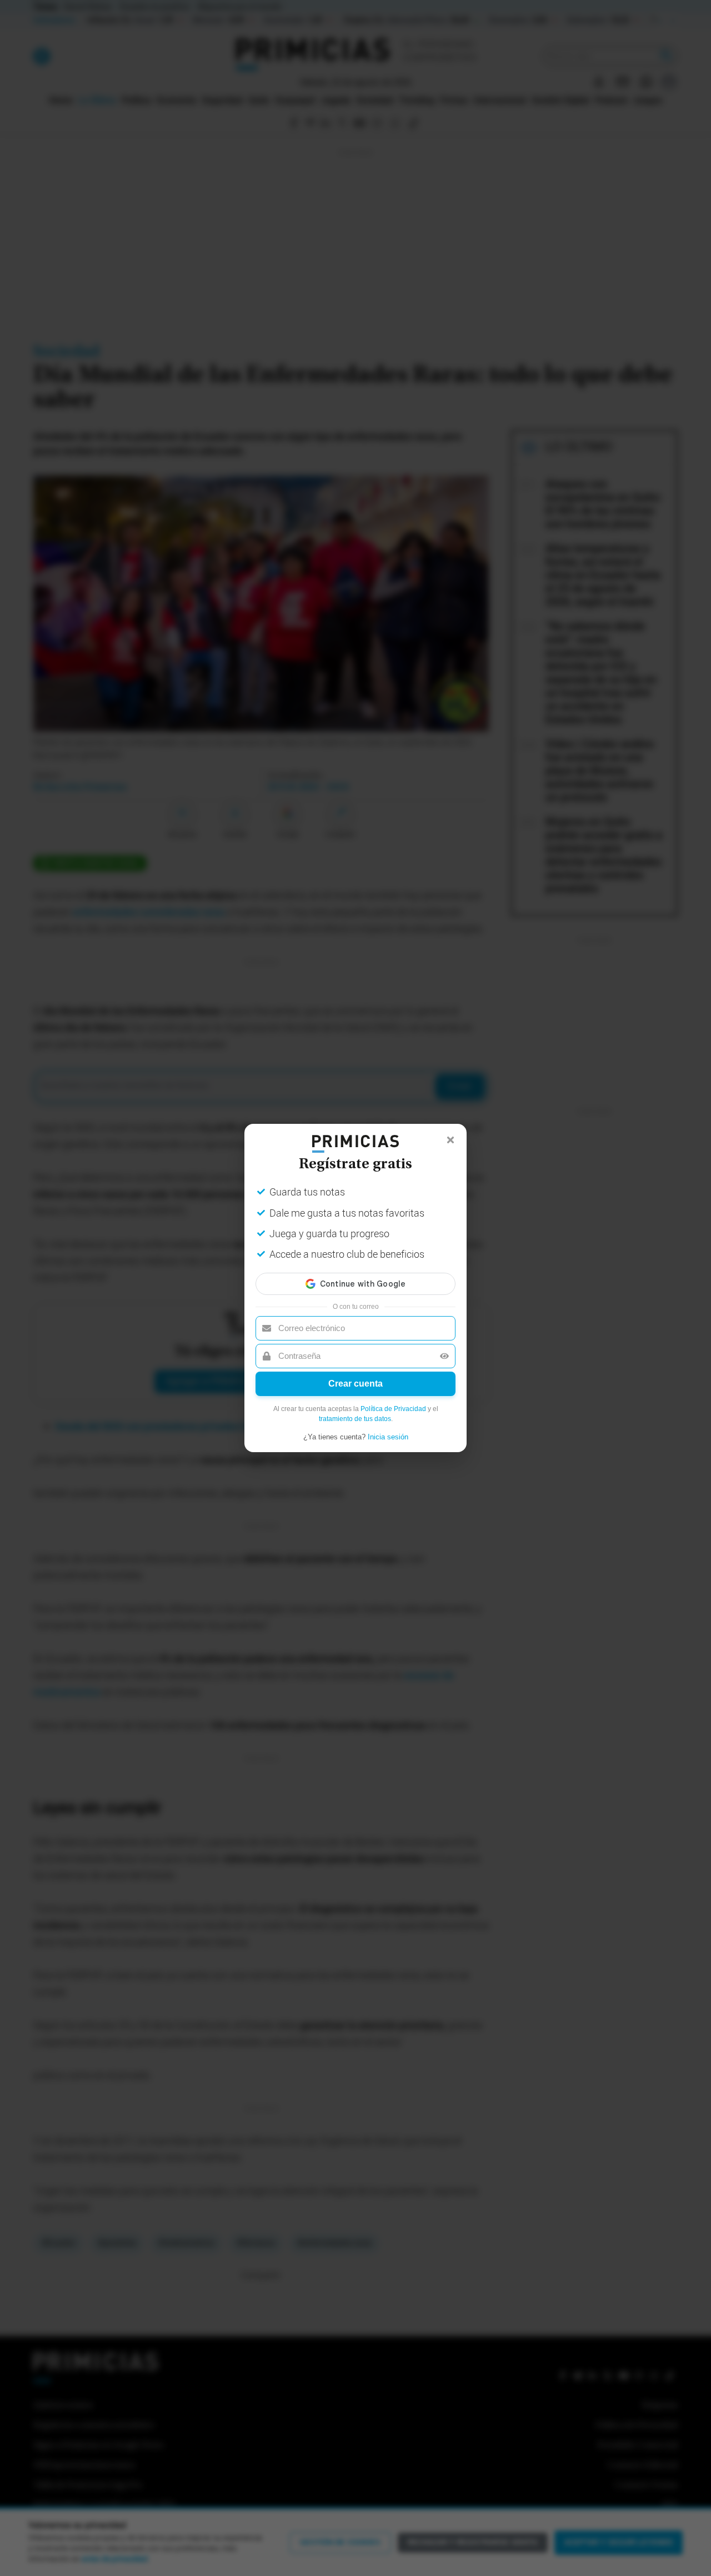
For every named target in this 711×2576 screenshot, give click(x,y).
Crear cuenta (355, 1384)
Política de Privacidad (393, 1409)
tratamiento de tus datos (355, 1419)
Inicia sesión (388, 1437)
